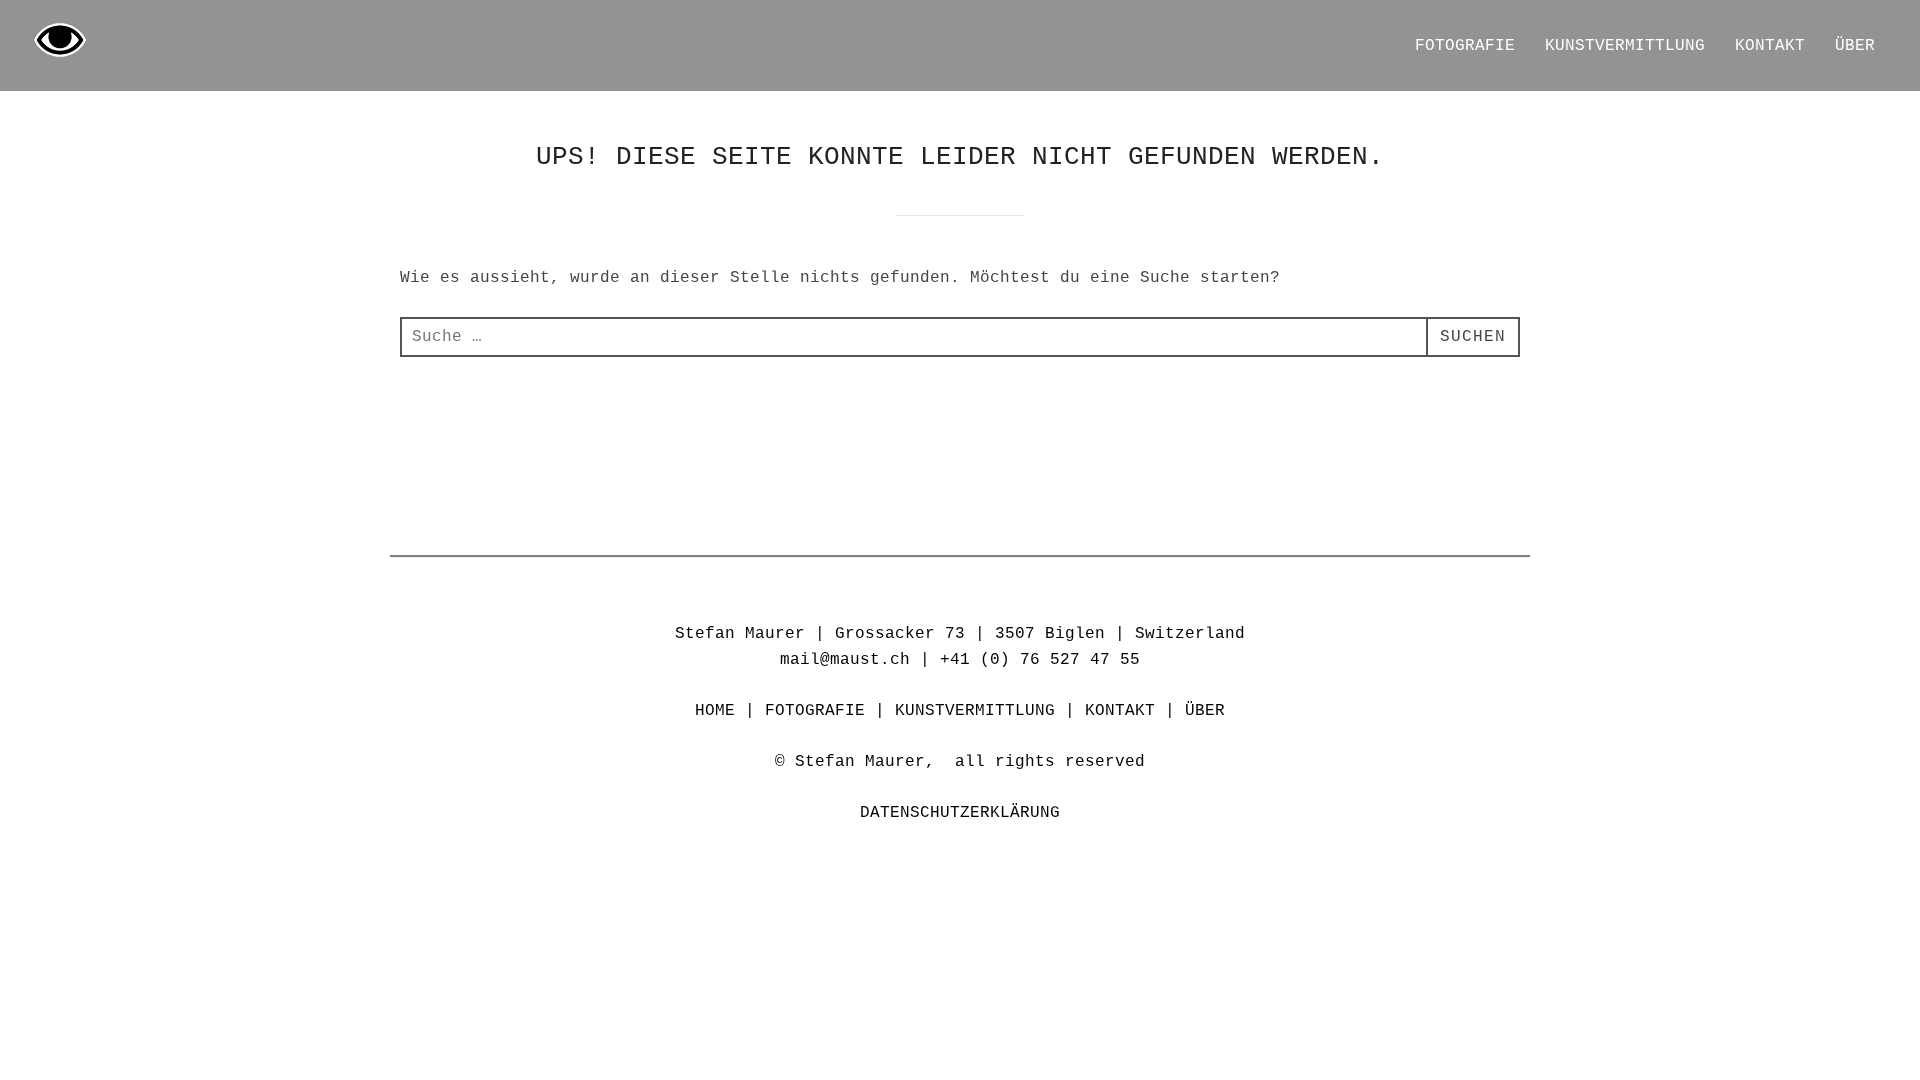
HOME (715, 711)
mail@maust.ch (845, 660)
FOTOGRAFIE (1465, 46)
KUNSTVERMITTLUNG (1625, 46)
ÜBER (1855, 46)
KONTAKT (1770, 46)
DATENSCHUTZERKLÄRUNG (960, 813)
